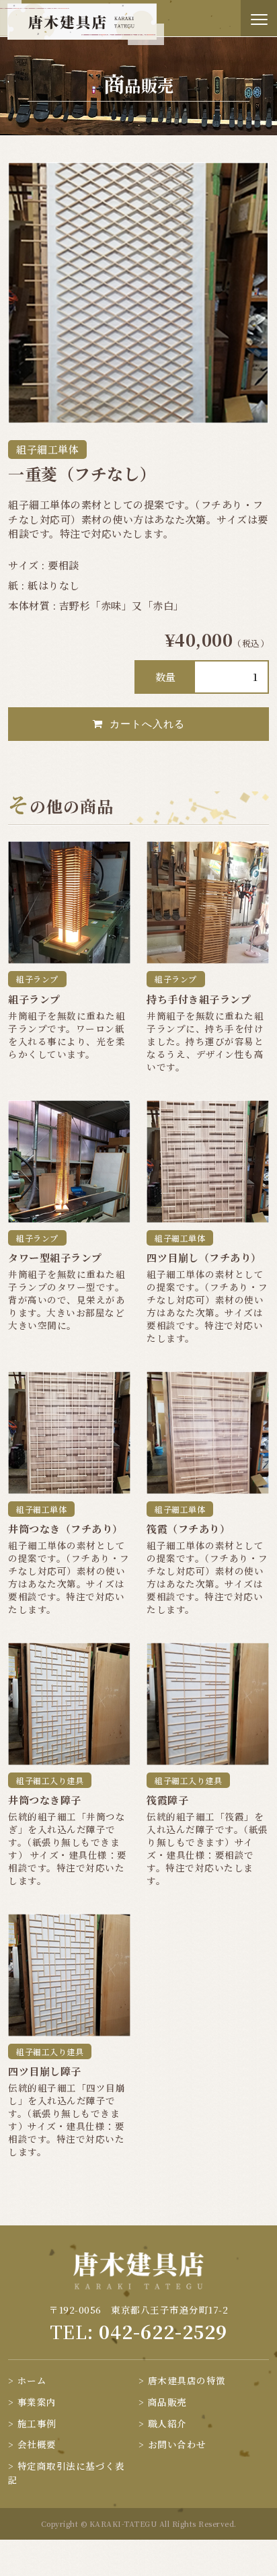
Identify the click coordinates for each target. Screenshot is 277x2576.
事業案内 (37, 2402)
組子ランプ (37, 979)
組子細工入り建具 (50, 1780)
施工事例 (37, 2423)
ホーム (32, 2380)
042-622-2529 (163, 2331)
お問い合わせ (177, 2444)
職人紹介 (167, 2423)
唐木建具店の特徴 (187, 2380)
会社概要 (37, 2444)
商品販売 (167, 2402)
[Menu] (259, 18)
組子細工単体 (47, 449)
